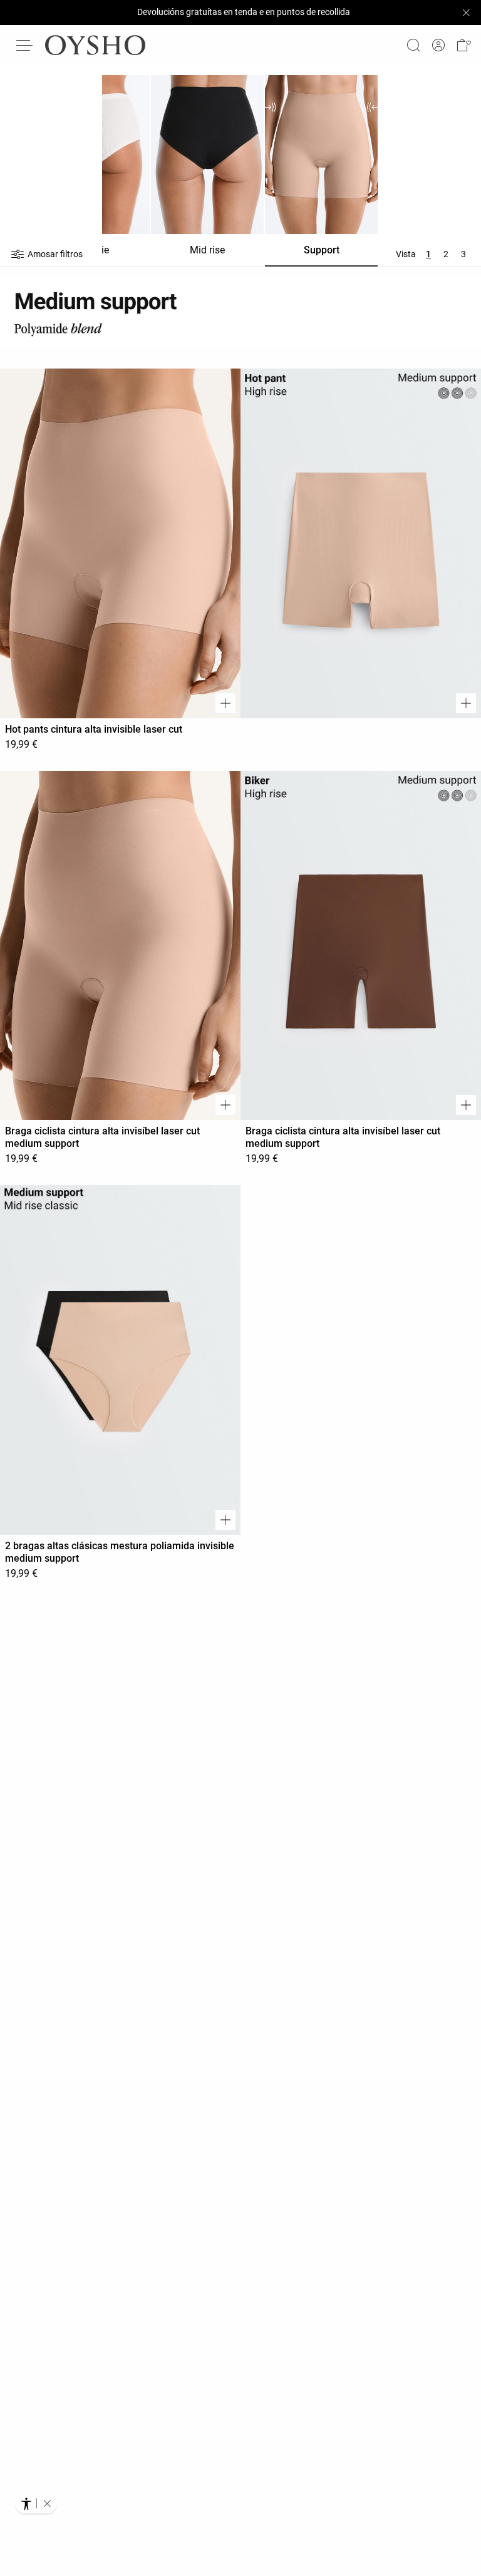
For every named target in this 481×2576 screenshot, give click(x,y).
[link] (438, 45)
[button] (463, 45)
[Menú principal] (25, 45)
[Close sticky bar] (466, 13)
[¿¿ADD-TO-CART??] (225, 703)
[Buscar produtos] (413, 45)
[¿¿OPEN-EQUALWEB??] (36, 2503)
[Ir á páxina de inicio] (95, 45)
